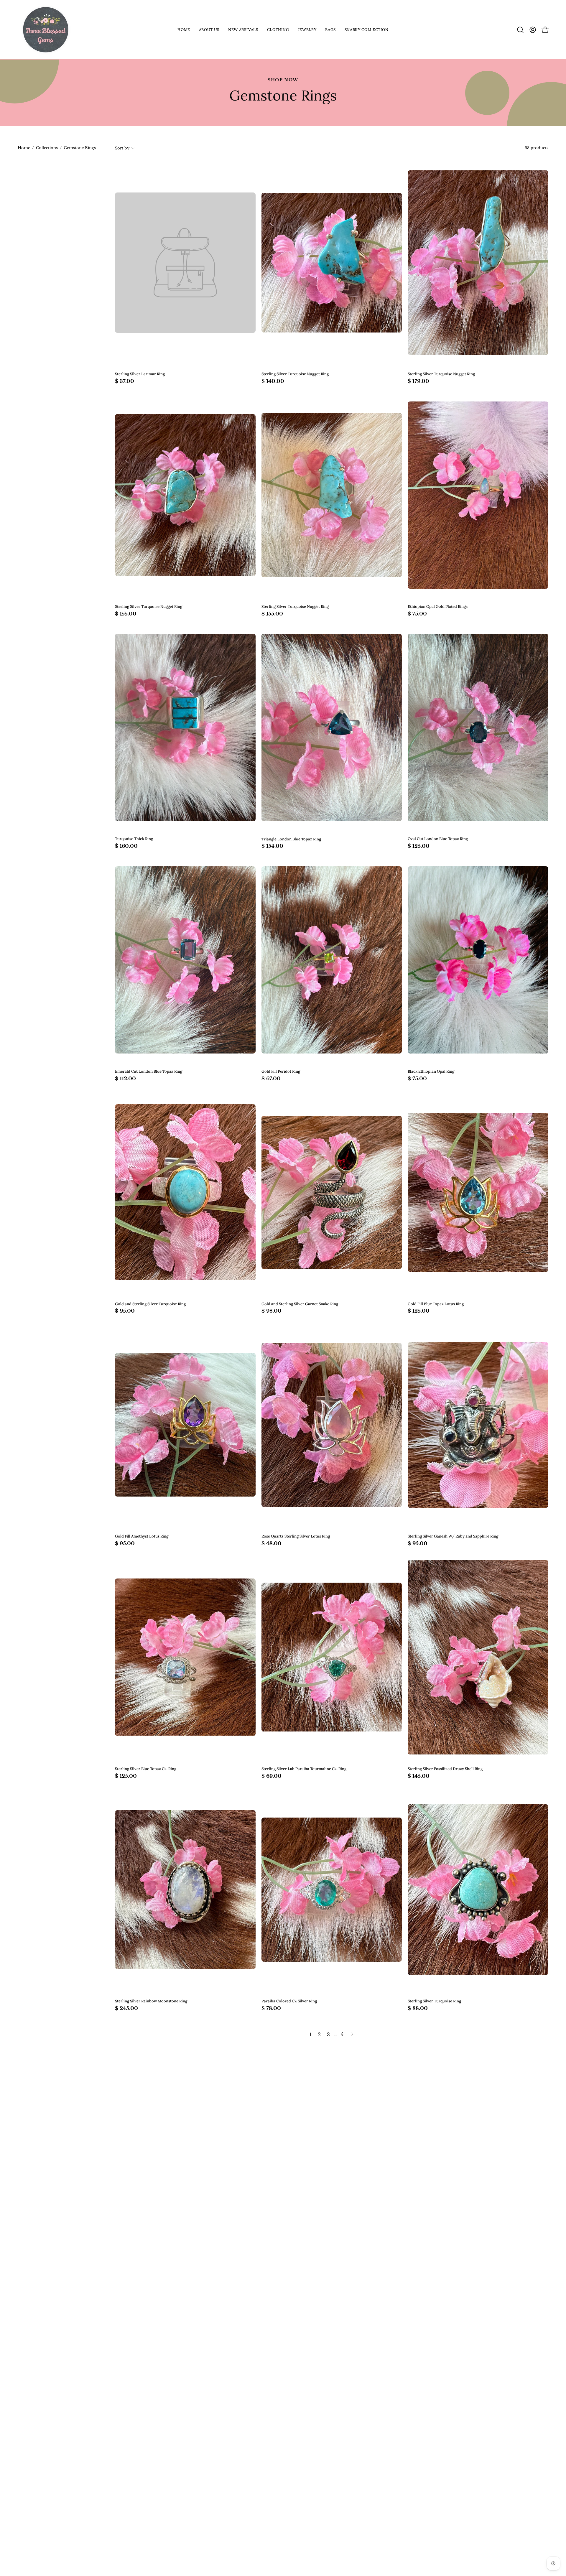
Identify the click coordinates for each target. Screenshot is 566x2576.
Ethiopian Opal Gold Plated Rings (438, 607)
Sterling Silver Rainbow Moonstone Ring (151, 2001)
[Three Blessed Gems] (46, 30)
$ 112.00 (125, 1079)
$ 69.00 (272, 1776)
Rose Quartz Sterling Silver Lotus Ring (296, 1536)
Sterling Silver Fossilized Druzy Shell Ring (445, 1769)
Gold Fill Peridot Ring (281, 1072)
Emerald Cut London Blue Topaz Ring (149, 1072)
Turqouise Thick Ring (134, 839)
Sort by (122, 148)
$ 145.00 (419, 1776)
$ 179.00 (418, 381)
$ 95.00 (125, 1311)
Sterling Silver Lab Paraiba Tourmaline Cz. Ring (304, 1769)
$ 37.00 (125, 381)
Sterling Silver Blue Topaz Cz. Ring (146, 1769)
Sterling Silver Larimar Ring (140, 374)
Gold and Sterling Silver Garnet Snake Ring (300, 1304)
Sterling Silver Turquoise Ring (434, 2001)
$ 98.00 (272, 1311)
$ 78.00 (271, 2008)
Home (24, 148)
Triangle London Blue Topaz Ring (291, 839)
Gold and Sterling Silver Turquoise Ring (150, 1304)
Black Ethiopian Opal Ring (431, 1072)
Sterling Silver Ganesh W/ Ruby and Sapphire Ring (453, 1536)
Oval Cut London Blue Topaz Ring (438, 839)
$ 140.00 (273, 381)
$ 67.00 (271, 1079)
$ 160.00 (126, 846)
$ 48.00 (272, 1544)
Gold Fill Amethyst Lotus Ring (142, 1536)
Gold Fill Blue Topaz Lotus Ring (436, 1304)
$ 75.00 (417, 614)
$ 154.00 (272, 846)
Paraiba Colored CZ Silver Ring (289, 2001)
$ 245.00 (126, 2008)
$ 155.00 (126, 614)
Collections (47, 148)
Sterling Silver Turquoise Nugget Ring (295, 374)
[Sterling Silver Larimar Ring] (185, 263)
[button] (209, 30)
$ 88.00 (418, 2008)
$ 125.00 (419, 846)
